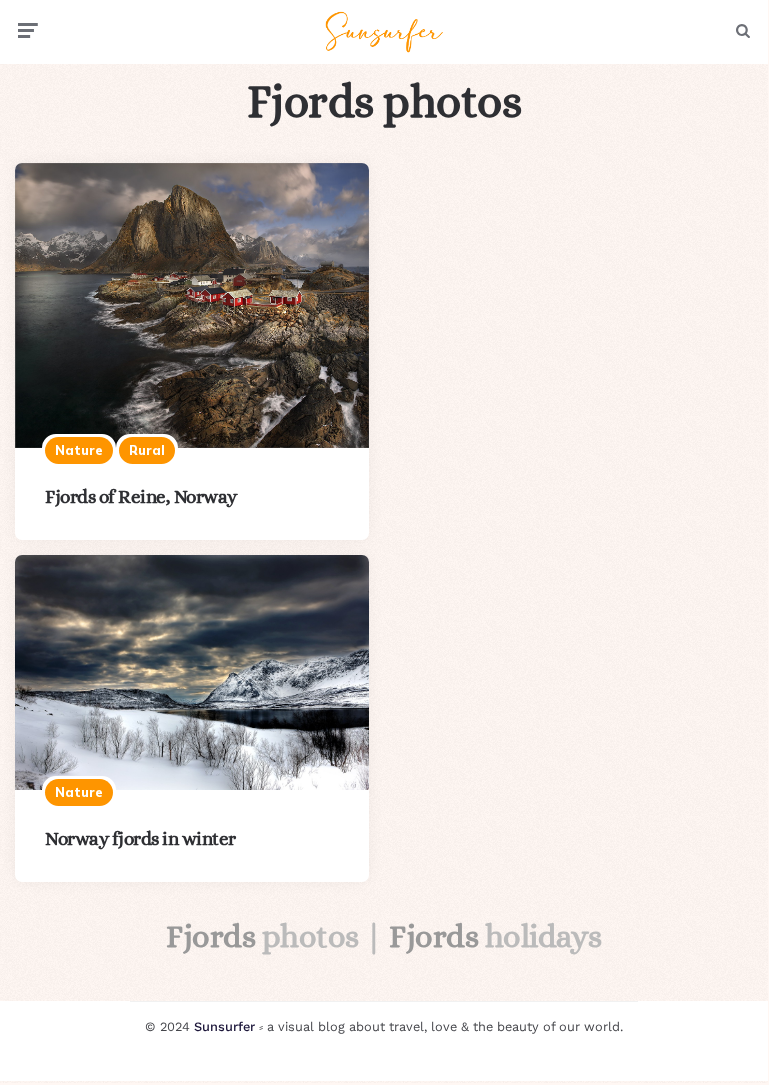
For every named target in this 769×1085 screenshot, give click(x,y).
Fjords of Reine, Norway (141, 496)
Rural (147, 450)
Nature (79, 450)
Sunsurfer (224, 1026)
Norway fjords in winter (140, 838)
